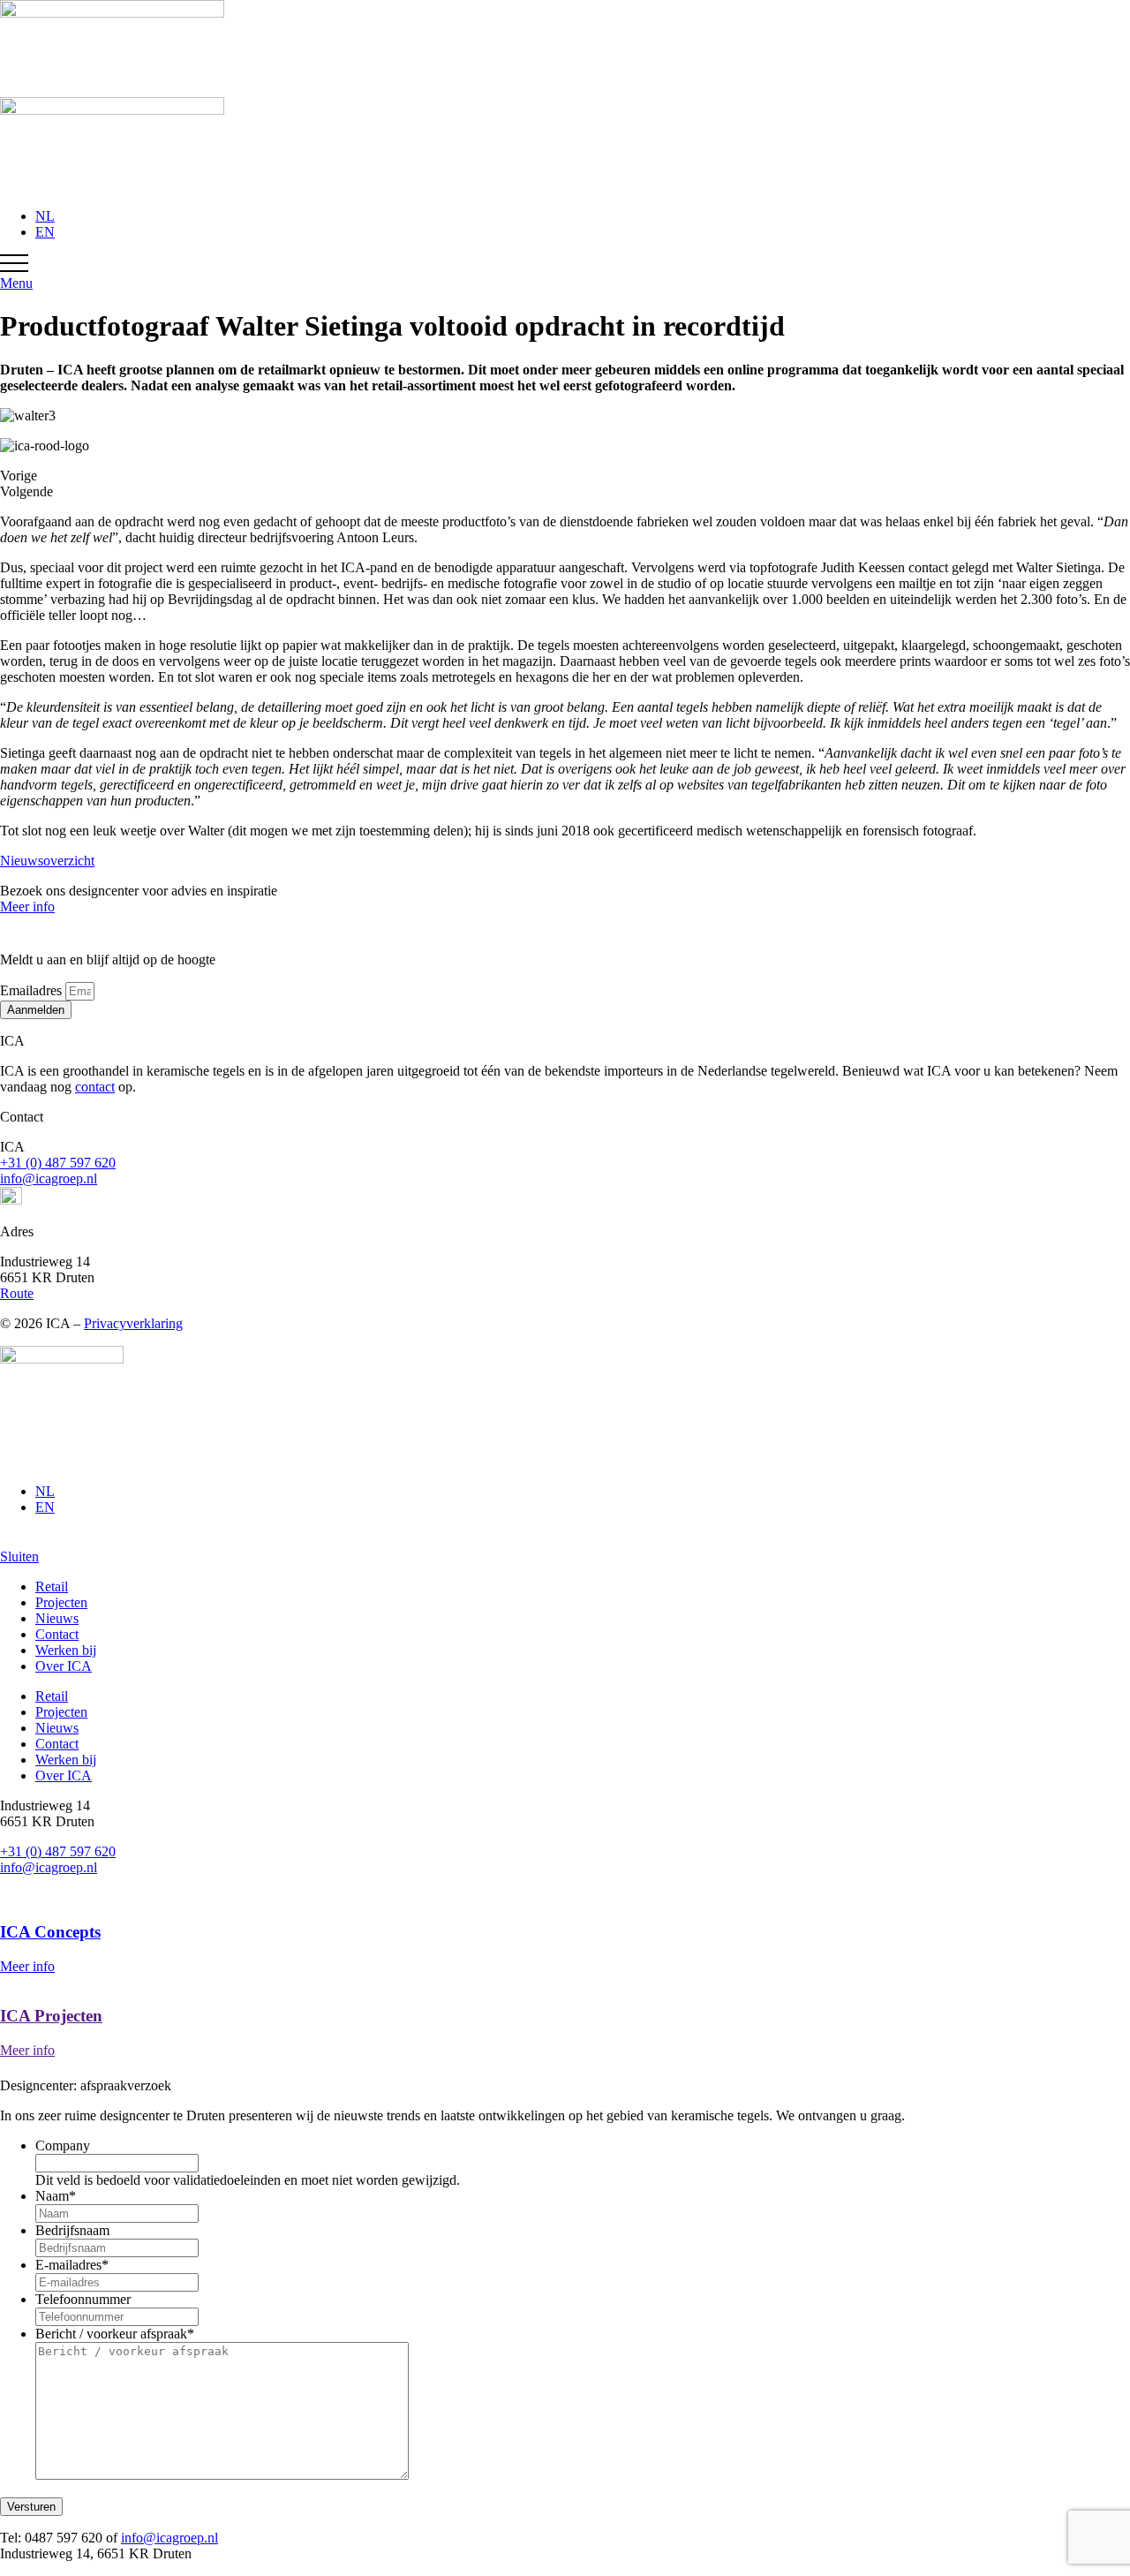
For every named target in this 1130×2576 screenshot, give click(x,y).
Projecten (61, 1602)
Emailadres (33, 990)
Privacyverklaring (133, 1323)
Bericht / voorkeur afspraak (115, 2334)
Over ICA (64, 1666)
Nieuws (57, 1618)
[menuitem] (45, 216)
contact (95, 1087)
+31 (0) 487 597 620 (58, 1163)
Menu (16, 283)
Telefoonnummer (83, 2299)
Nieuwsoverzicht (47, 861)
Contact (57, 1634)
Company (63, 2145)
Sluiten (19, 1556)
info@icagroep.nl (49, 1178)
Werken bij (66, 1650)
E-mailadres (72, 2265)
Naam (56, 2196)
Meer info (27, 907)
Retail (52, 1586)
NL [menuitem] (45, 216)
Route (17, 1293)
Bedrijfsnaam (72, 2230)
